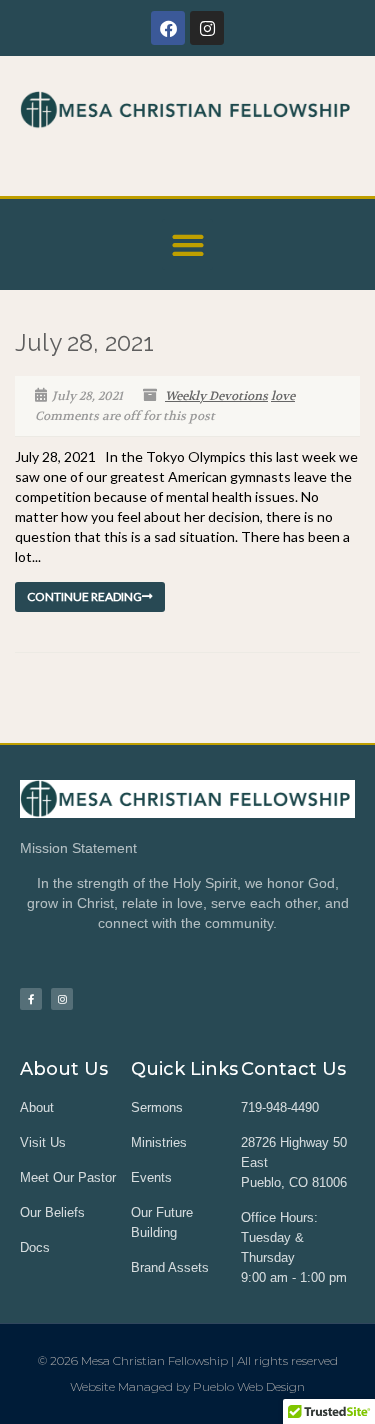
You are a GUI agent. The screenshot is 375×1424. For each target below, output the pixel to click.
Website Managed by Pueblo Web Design (187, 1386)
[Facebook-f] (31, 999)
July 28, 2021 (84, 342)
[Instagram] (207, 28)
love (283, 396)
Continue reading (84, 596)
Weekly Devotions (216, 396)
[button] (187, 244)
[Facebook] (168, 28)
